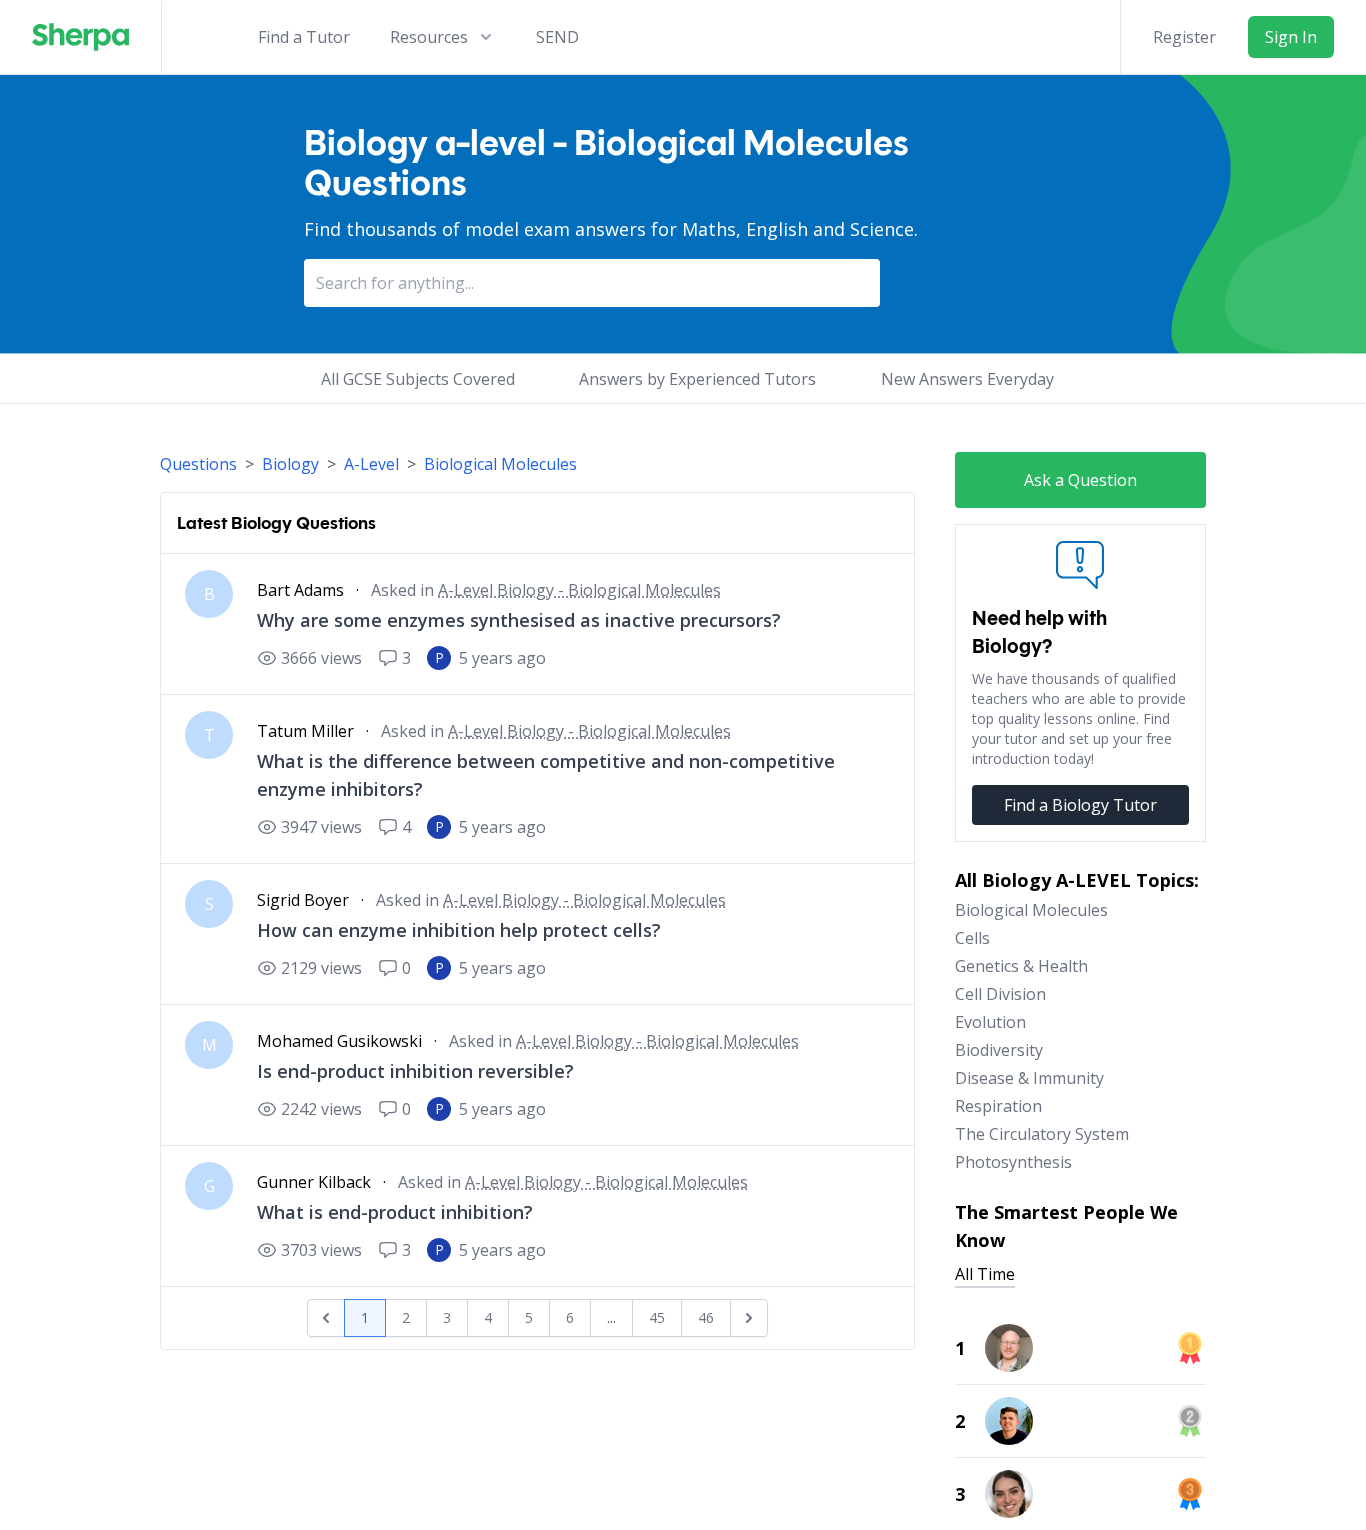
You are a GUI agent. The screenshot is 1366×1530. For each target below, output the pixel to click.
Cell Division (1000, 994)
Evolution (990, 1022)
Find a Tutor (304, 37)
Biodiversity (999, 1050)
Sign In (1291, 37)
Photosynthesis (1013, 1162)
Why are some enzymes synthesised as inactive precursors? (519, 620)
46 (706, 1317)
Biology (290, 464)
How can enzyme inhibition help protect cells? (459, 930)
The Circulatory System (1042, 1134)
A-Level (371, 464)
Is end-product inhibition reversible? (415, 1071)
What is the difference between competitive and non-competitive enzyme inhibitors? (546, 775)
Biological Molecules (500, 464)
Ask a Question (1080, 480)
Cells (972, 938)
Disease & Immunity (1029, 1078)
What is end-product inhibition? (395, 1212)
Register (1184, 37)
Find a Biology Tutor (1080, 805)
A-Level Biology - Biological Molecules (579, 590)
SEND (557, 37)
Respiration (998, 1106)
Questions (198, 464)
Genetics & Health (1021, 966)
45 (657, 1317)
